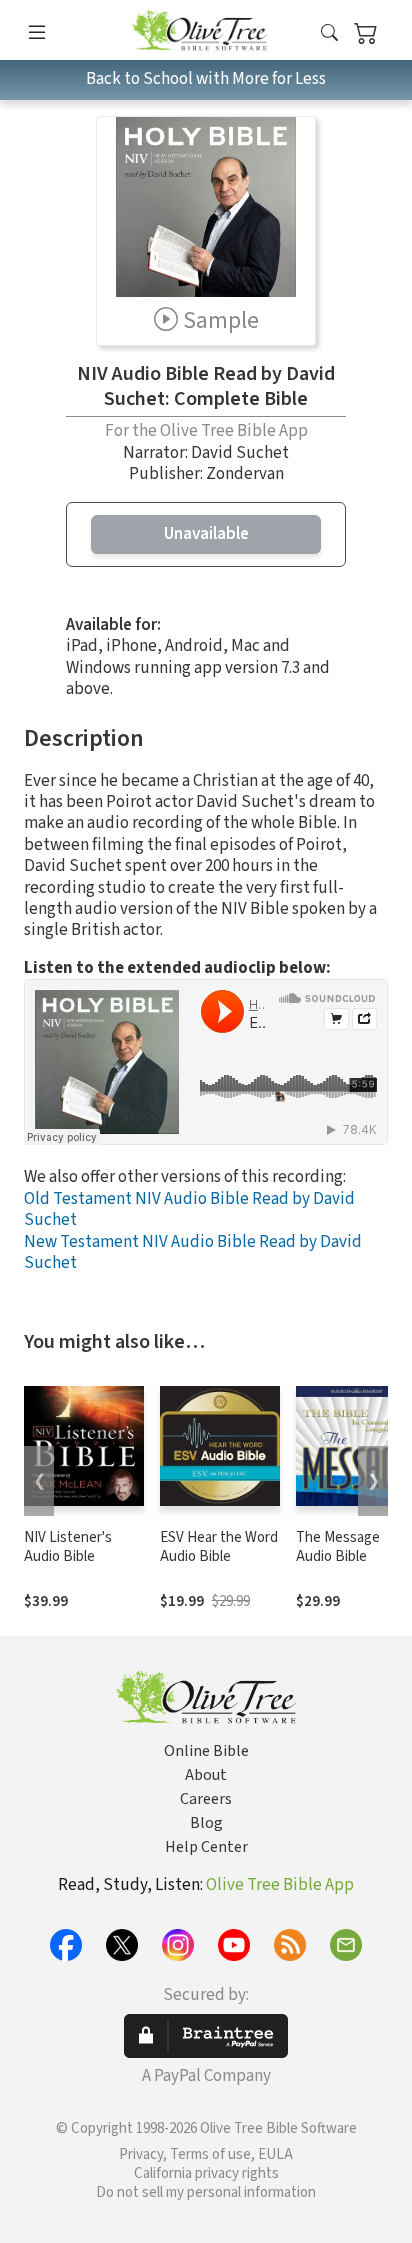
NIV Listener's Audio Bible (68, 1547)
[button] (329, 33)
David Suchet (240, 453)
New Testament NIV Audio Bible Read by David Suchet (193, 1252)
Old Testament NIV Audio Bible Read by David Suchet (189, 1209)
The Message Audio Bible (338, 1547)
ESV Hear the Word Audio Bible (219, 1547)
